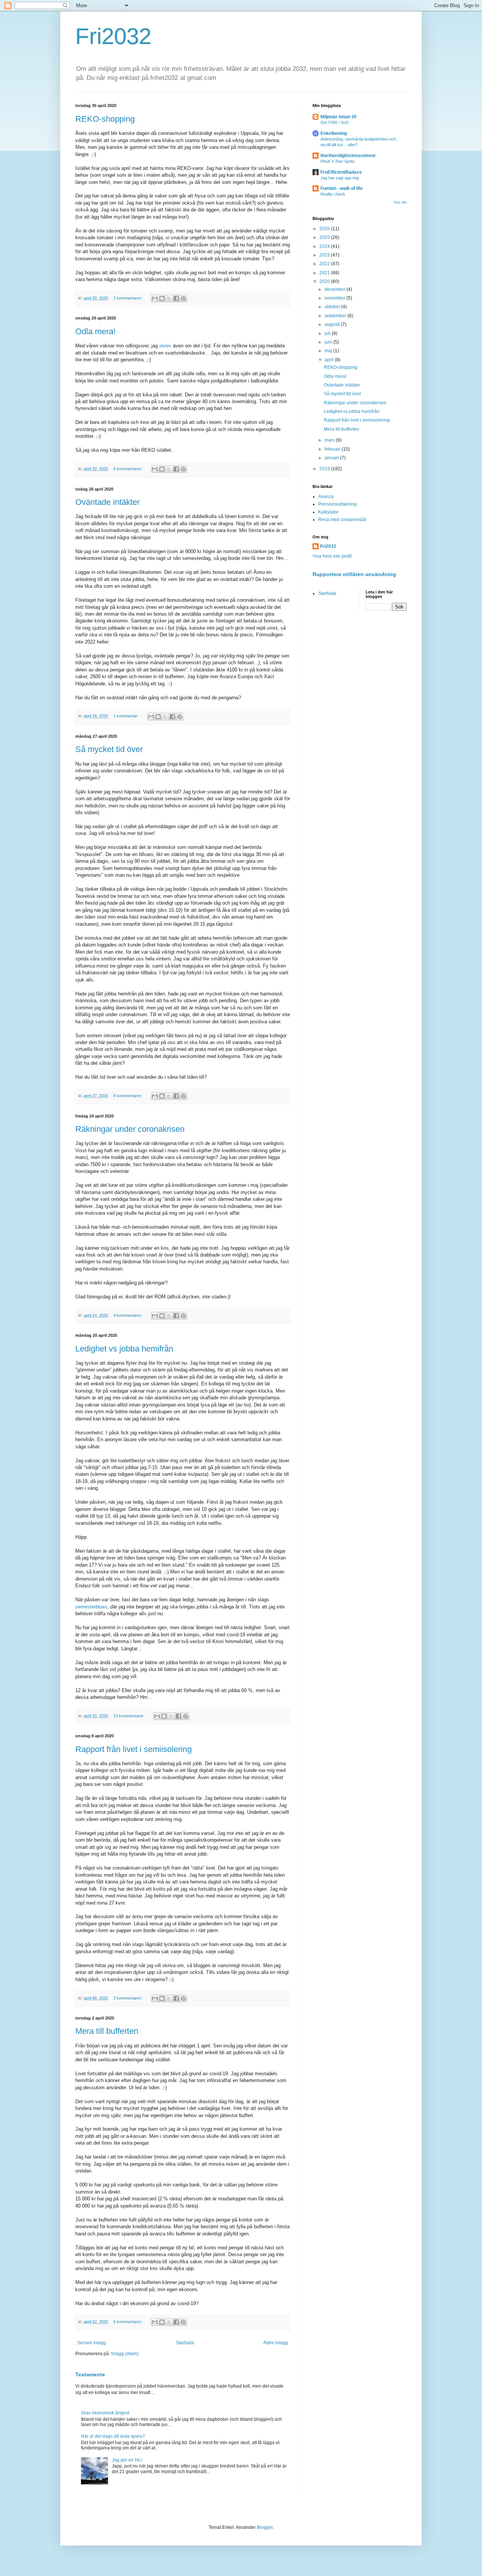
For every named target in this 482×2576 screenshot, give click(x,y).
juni (329, 342)
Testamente (90, 2374)
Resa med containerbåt (342, 520)
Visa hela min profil (332, 556)
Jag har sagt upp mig (340, 178)
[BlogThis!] (162, 298)
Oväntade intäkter (108, 502)
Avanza (326, 497)
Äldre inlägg (276, 2343)
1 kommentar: (127, 716)
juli (328, 333)
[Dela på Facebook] (176, 298)
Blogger (265, 2527)
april (330, 360)
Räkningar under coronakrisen (130, 1129)
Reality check (333, 194)
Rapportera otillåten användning (354, 574)
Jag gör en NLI (127, 2460)
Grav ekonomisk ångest (105, 2413)
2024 (325, 246)
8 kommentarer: (128, 1096)
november (336, 298)
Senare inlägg (92, 2343)
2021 (325, 273)
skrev (166, 346)
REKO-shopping (105, 119)
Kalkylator (328, 512)
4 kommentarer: (128, 1315)
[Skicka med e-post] (155, 298)
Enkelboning (334, 133)
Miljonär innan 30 (339, 117)
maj (329, 351)
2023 (325, 255)
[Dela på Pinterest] (183, 298)
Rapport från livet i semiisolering (133, 1749)
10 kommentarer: (130, 1716)
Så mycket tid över (109, 749)
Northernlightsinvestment (348, 156)
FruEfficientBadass (341, 172)
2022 (325, 264)
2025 (325, 237)
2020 (325, 281)
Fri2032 (113, 36)
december (336, 289)
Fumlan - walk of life (342, 188)
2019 (325, 469)
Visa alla (400, 202)
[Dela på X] (169, 298)
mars (330, 440)
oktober (333, 307)
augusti (333, 324)
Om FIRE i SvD (335, 122)
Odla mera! (95, 331)
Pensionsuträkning (337, 504)
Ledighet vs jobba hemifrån (124, 1349)
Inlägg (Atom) (125, 2354)
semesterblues (91, 1607)
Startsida (185, 2343)
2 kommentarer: (128, 298)
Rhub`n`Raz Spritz (338, 161)
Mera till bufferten (107, 2031)
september (336, 316)
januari (332, 458)
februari (333, 449)
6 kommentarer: (128, 469)
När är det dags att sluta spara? (113, 2436)
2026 (325, 229)
